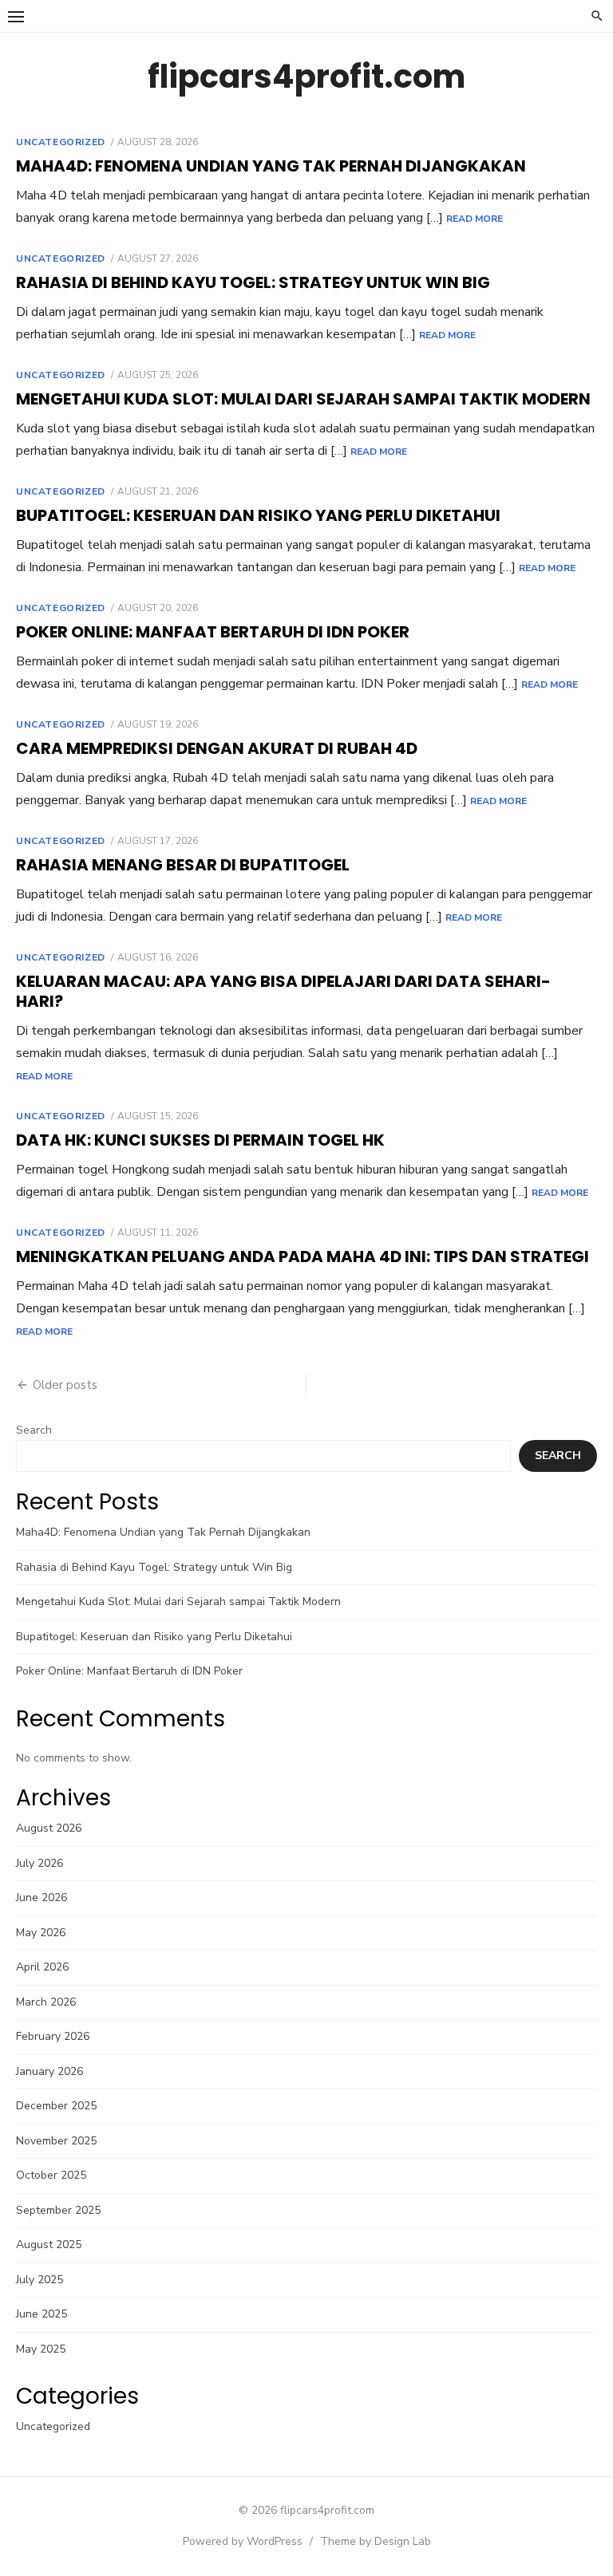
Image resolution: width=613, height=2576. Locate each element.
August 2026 (49, 1828)
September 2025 (58, 2210)
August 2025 (49, 2245)
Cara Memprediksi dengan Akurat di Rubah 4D (217, 748)
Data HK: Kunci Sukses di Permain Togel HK (200, 1140)
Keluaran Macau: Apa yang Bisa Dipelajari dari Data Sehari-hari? (283, 991)
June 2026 (42, 1897)
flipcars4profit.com (306, 77)
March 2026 (46, 2002)
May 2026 (41, 1933)
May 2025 (41, 2349)
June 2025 (42, 2314)
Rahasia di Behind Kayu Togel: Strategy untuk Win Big (253, 282)
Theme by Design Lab (376, 2541)
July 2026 (40, 1863)
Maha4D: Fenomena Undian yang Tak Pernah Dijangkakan (271, 166)
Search (34, 1430)
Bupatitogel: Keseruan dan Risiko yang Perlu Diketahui (258, 515)
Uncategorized (61, 142)
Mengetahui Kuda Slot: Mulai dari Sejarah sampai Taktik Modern (303, 399)
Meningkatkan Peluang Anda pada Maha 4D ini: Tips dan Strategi (303, 1256)
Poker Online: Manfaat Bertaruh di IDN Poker (213, 632)
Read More (475, 219)
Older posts (65, 1385)
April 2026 (42, 1967)
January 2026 (49, 2071)
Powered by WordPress (243, 2541)
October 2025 (51, 2175)
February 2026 (53, 2036)
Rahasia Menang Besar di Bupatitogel (183, 865)
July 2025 (40, 2280)
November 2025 (56, 2141)
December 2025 (56, 2106)
